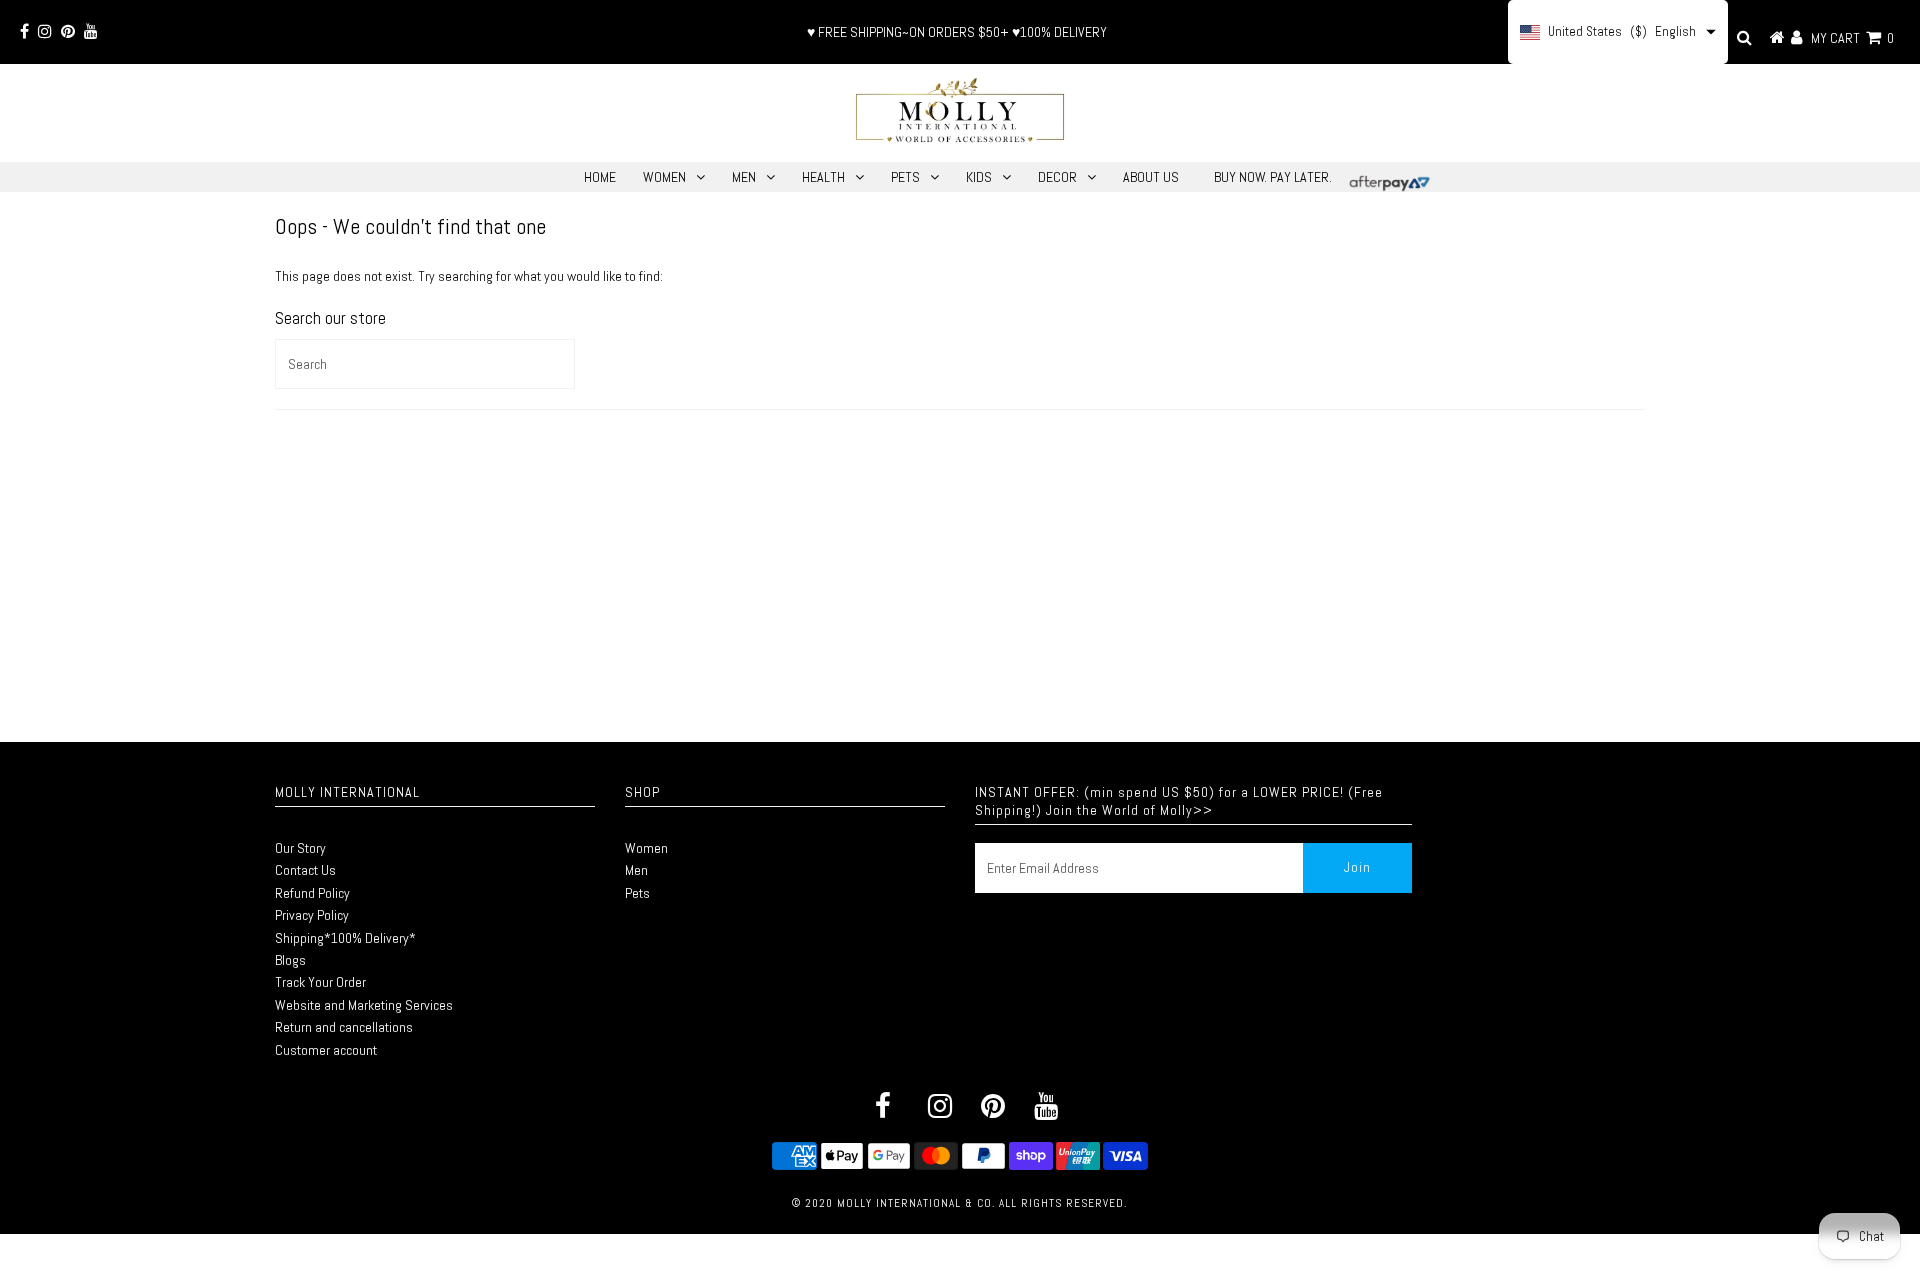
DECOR (1057, 177)
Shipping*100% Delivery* (345, 938)
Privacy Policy (312, 915)
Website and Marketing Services (364, 1005)
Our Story (300, 848)
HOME (600, 177)
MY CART (1852, 38)
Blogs (290, 960)
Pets (637, 893)
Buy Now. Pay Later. (1273, 177)
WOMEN (664, 177)
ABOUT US (1151, 177)
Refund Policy (312, 893)
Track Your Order (320, 982)
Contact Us (305, 870)
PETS (905, 177)
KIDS (979, 177)
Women (646, 848)
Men (636, 870)
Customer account (326, 1050)
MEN (744, 177)
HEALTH (823, 177)
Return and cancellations (344, 1027)
